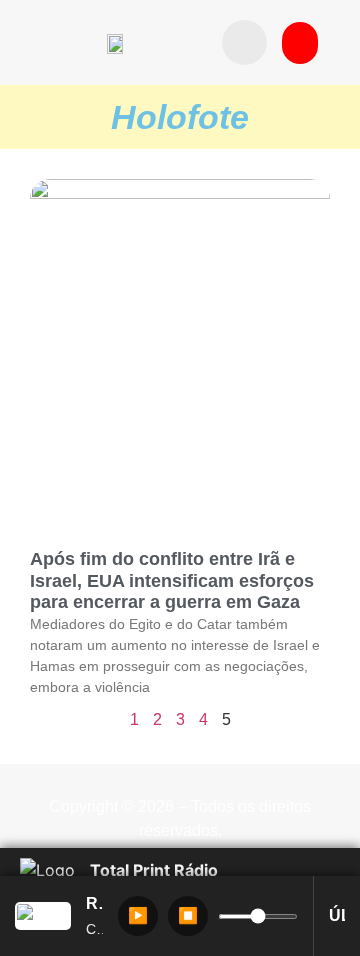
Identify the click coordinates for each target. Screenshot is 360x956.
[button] (244, 42)
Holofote (180, 117)
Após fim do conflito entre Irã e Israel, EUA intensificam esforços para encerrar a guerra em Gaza (172, 580)
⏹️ (188, 915)
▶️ (138, 915)
